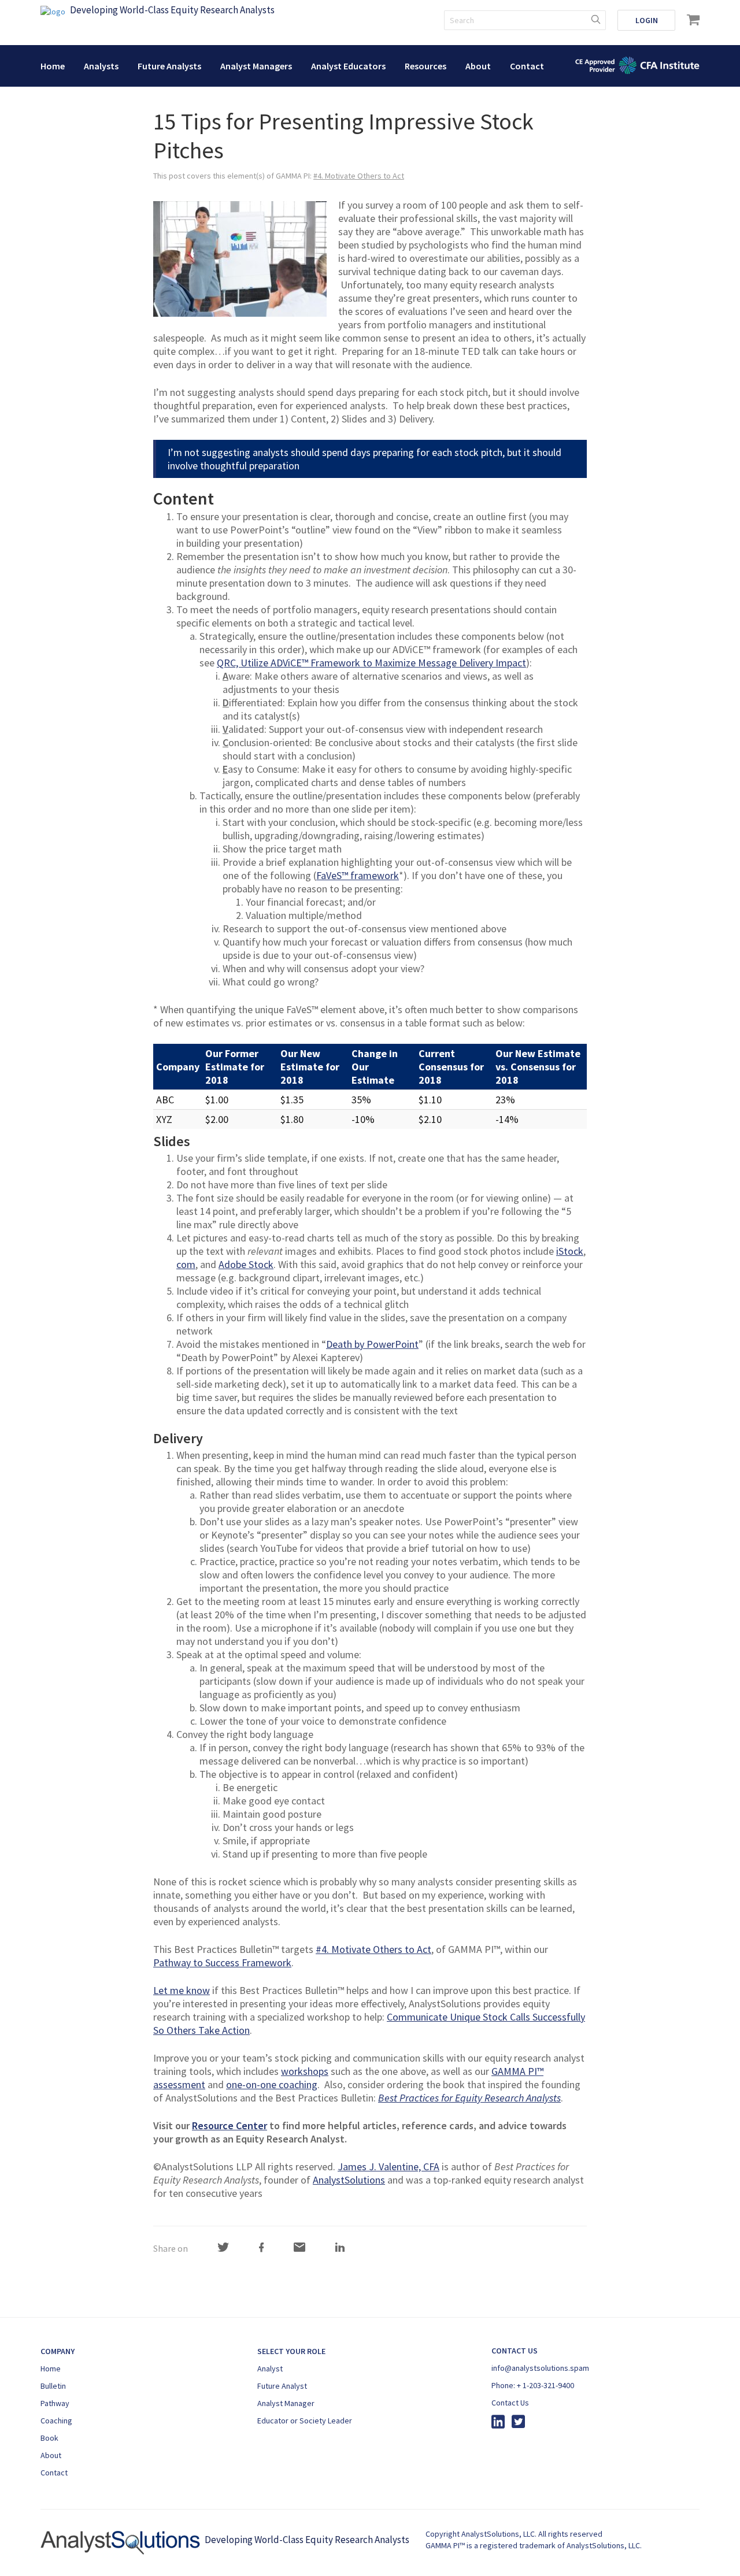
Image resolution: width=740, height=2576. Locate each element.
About (478, 66)
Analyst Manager (286, 2403)
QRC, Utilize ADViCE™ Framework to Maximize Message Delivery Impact (371, 663)
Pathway (55, 2403)
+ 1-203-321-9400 (545, 2385)
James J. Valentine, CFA (388, 2167)
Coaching (56, 2421)
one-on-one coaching (272, 2084)
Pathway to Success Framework (222, 1962)
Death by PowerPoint (372, 1344)
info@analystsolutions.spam (540, 2368)
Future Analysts (169, 66)
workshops (305, 2071)
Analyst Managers (256, 66)
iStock (570, 1251)
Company (58, 2351)
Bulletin (53, 2386)
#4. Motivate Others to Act (359, 176)
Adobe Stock (246, 1264)
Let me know (182, 1990)
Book (49, 2438)
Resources (425, 66)
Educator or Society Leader (305, 2421)
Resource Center (230, 2125)
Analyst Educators (348, 66)
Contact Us (510, 2403)
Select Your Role (291, 2351)
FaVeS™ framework (358, 875)
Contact (527, 66)
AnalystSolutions (349, 2180)
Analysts (101, 66)
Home (53, 66)
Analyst (270, 2369)
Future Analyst (282, 2386)
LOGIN (647, 20)
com (186, 1264)
